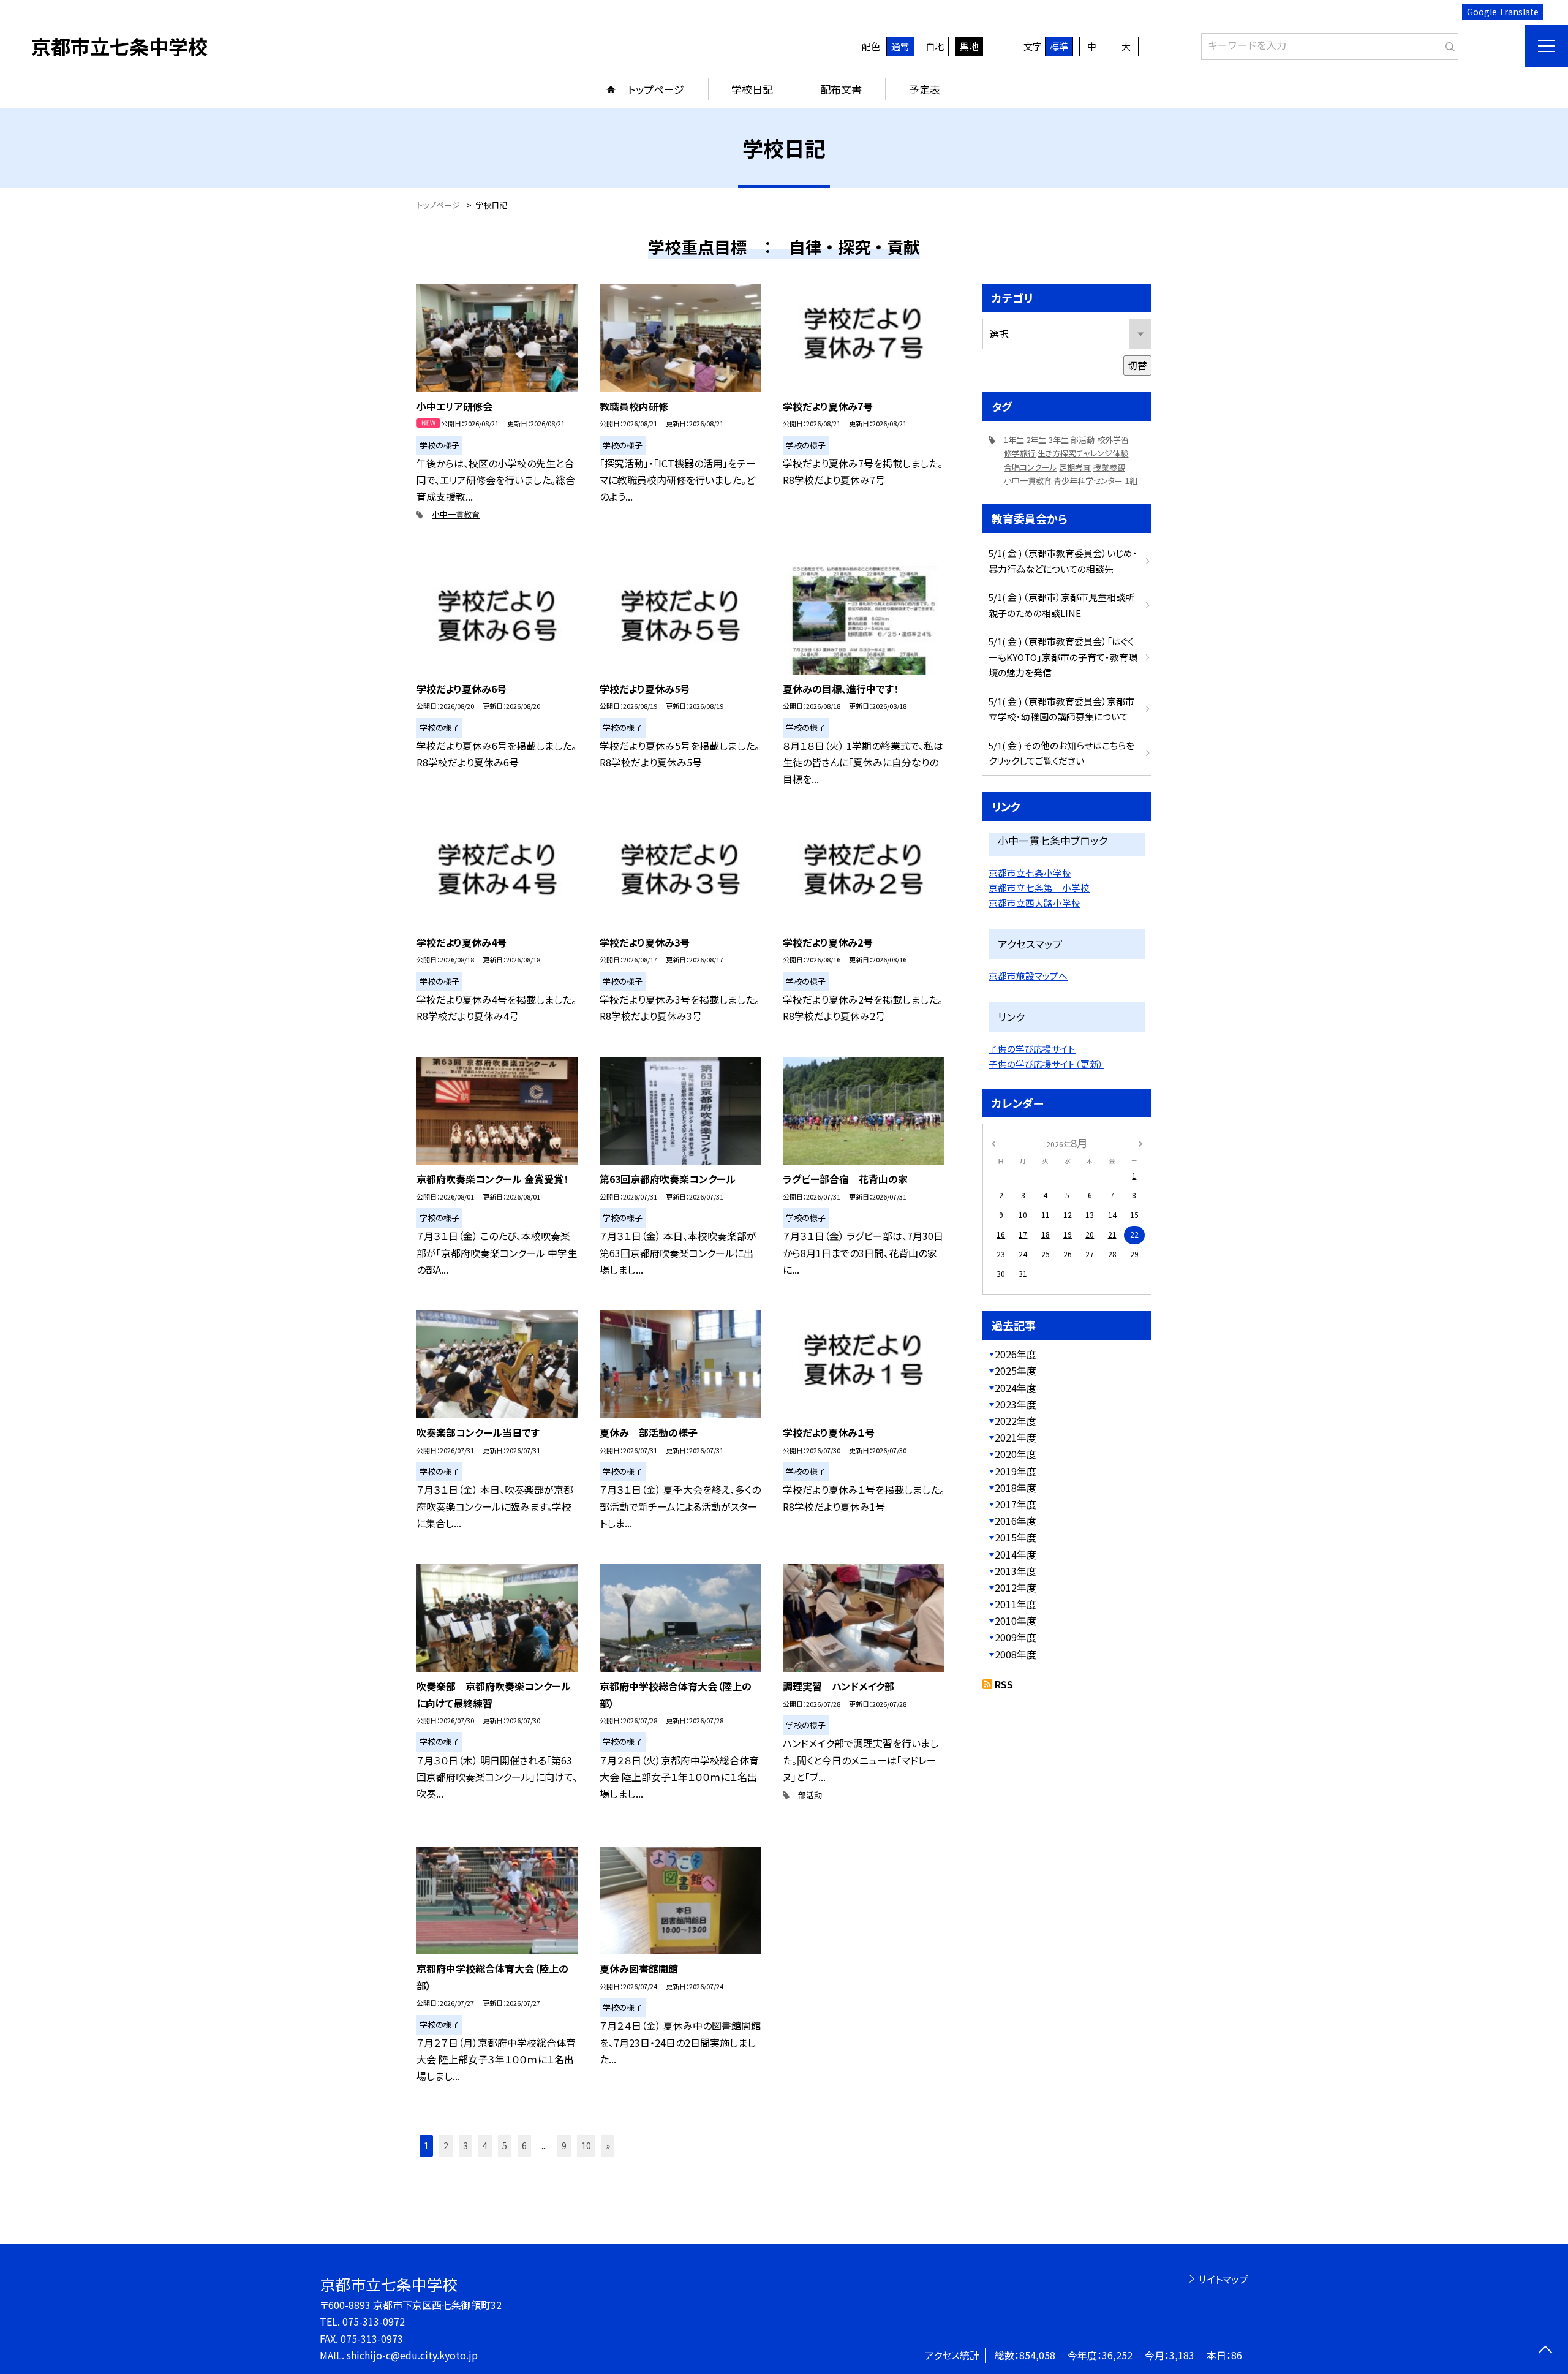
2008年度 (1016, 1654)
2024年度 (1016, 1388)
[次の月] (1140, 1142)
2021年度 (1016, 1437)
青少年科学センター (1088, 481)
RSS (1004, 1684)
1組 (1131, 481)
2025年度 (1016, 1370)
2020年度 (1016, 1454)
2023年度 (1016, 1404)
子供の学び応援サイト (1032, 1049)
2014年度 (1016, 1554)
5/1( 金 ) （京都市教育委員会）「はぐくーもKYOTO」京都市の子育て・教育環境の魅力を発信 (1063, 657)
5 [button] (505, 2145)
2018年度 (1016, 1488)
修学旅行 (1020, 453)
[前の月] (993, 1142)
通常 (900, 46)
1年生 (1014, 440)
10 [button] (586, 2145)
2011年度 (1016, 1604)
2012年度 (1016, 1587)
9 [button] (564, 2145)
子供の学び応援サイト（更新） (1046, 1064)
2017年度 (1016, 1504)
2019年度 (1016, 1471)
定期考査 (1075, 467)
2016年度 (1016, 1521)
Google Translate (1503, 12)
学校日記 (752, 89)
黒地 (969, 46)
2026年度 (1016, 1354)
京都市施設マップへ (1028, 976)
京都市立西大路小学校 (1035, 903)
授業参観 (1109, 467)
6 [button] (524, 2145)
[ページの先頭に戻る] (1545, 2351)
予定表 (925, 89)
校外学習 (1113, 440)
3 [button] (466, 2145)
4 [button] (485, 2145)
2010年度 (1016, 1620)
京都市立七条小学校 (1030, 873)
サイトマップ (1223, 2279)
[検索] (1448, 44)
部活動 (810, 1795)
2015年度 (1016, 1537)
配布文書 (841, 89)
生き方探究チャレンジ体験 (1083, 453)
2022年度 (1016, 1421)
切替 (1137, 365)
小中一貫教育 (456, 514)
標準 (1059, 46)
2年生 (1036, 440)
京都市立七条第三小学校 (1039, 887)
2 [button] (446, 2145)
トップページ (656, 89)
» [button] (608, 2145)
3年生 (1059, 440)
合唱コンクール (1031, 467)
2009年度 (1016, 1637)
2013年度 (1016, 1571)
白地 (935, 46)
